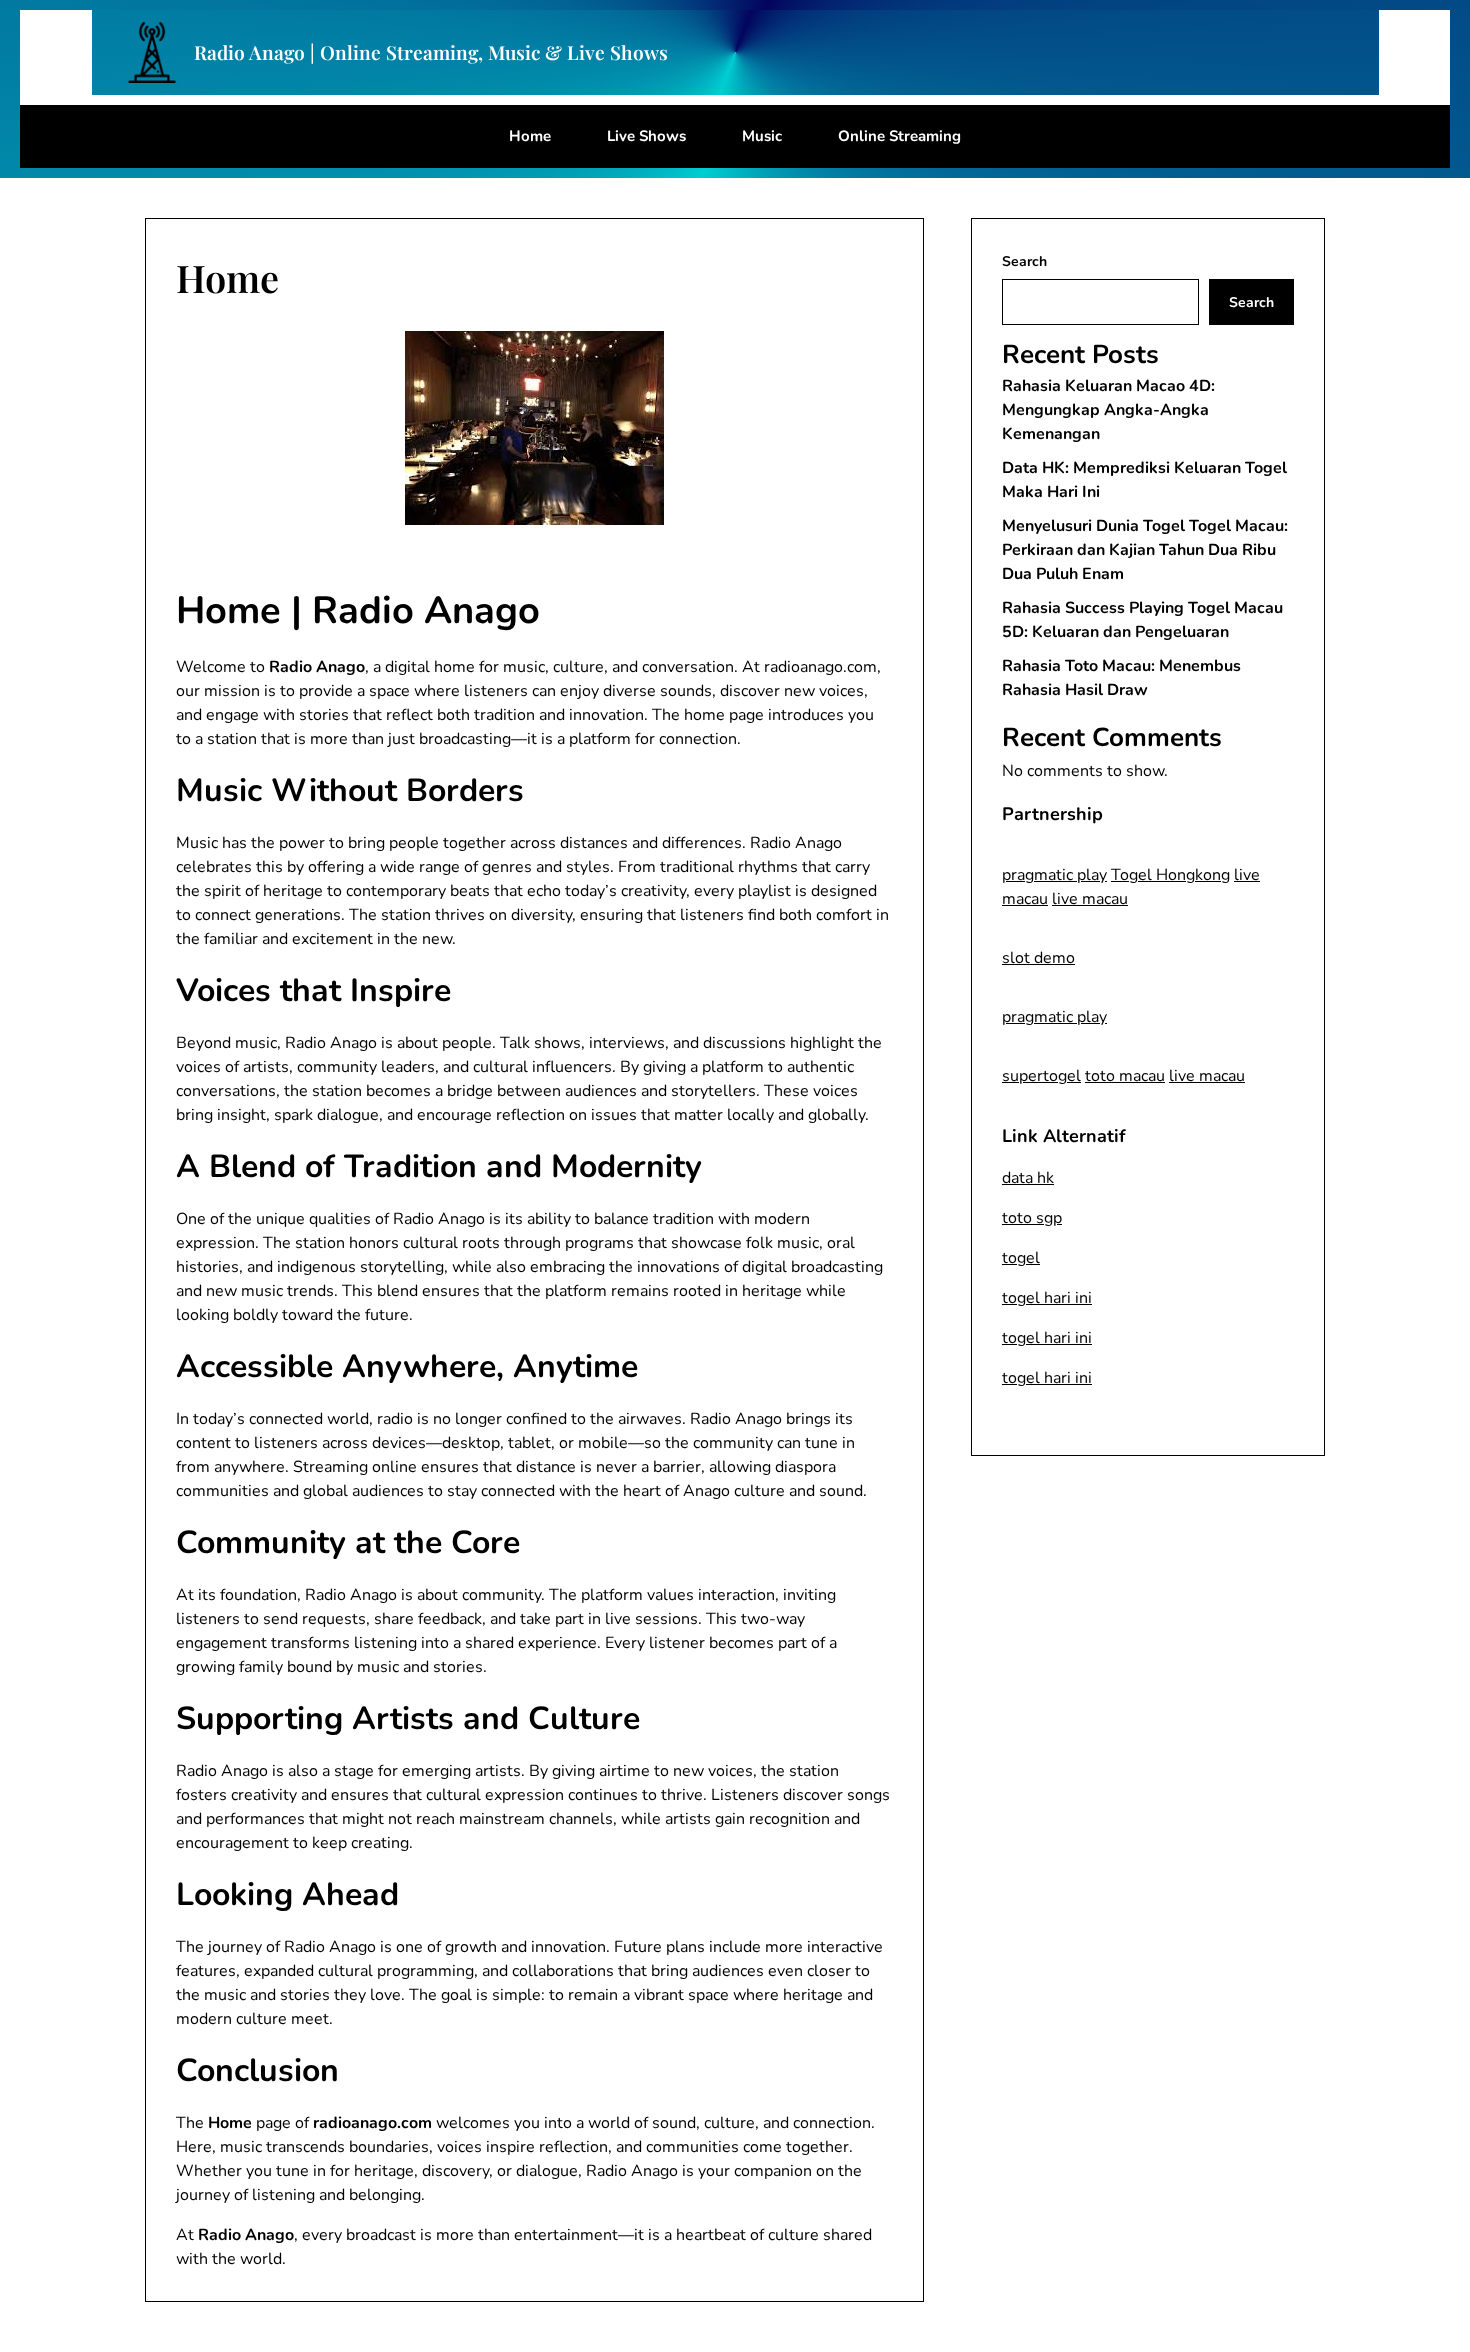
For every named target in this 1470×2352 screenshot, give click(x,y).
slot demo (1038, 958)
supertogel (1041, 1076)
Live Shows (646, 136)
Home (530, 136)
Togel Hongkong (1170, 875)
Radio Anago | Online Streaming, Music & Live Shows (431, 52)
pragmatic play (1054, 875)
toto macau (1125, 1076)
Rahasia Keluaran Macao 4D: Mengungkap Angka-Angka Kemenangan (1108, 410)
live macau (1090, 899)
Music (762, 136)
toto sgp (1032, 1218)
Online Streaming (899, 136)
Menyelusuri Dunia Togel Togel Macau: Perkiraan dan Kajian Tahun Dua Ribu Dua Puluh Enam (1145, 550)
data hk (1028, 1178)
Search (1024, 261)
